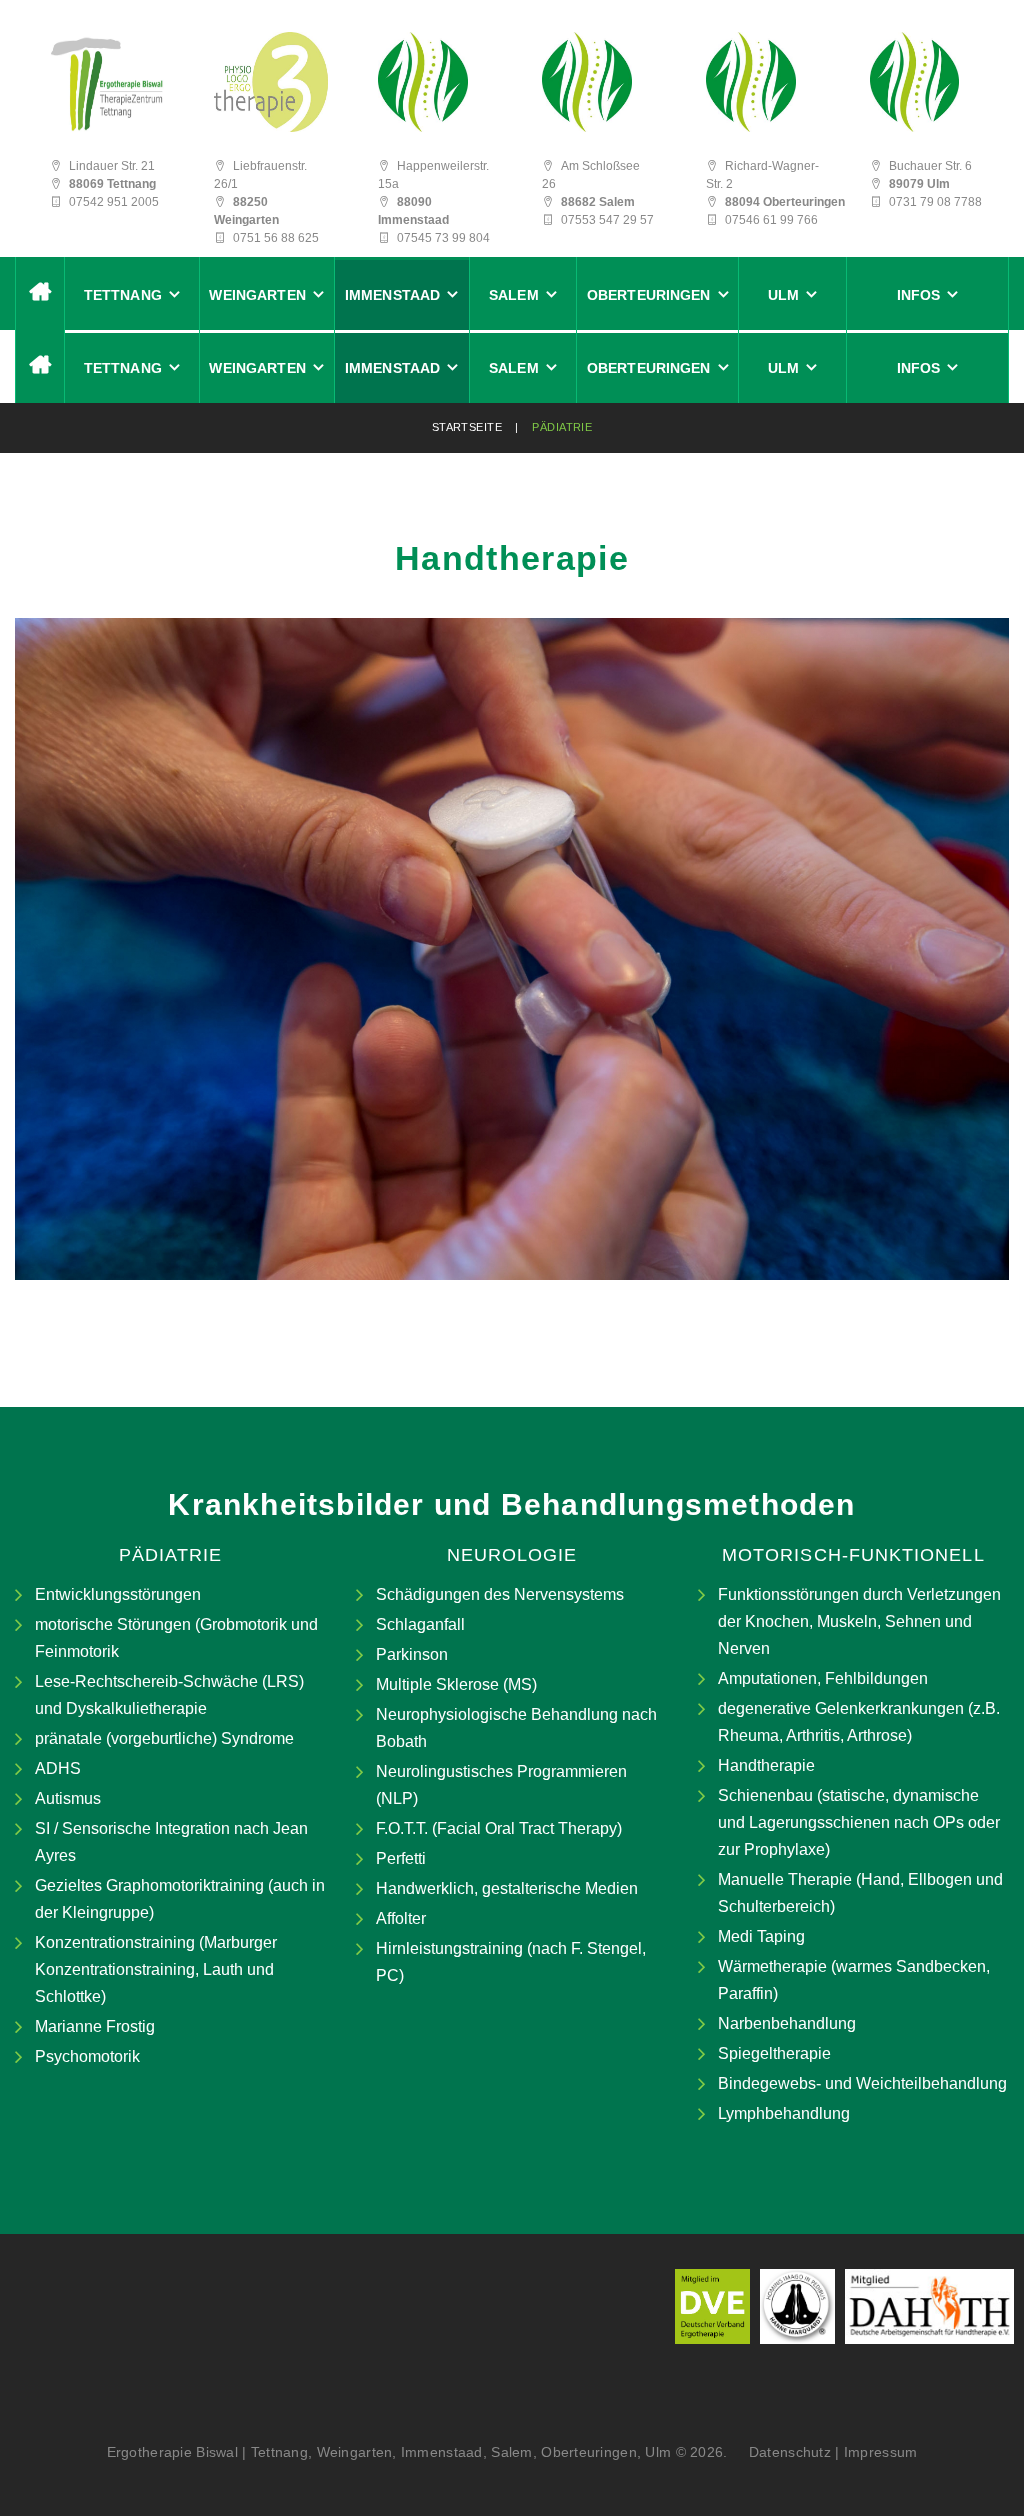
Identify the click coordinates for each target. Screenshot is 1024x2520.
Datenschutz (783, 2452)
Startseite (467, 427)
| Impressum (876, 2452)
